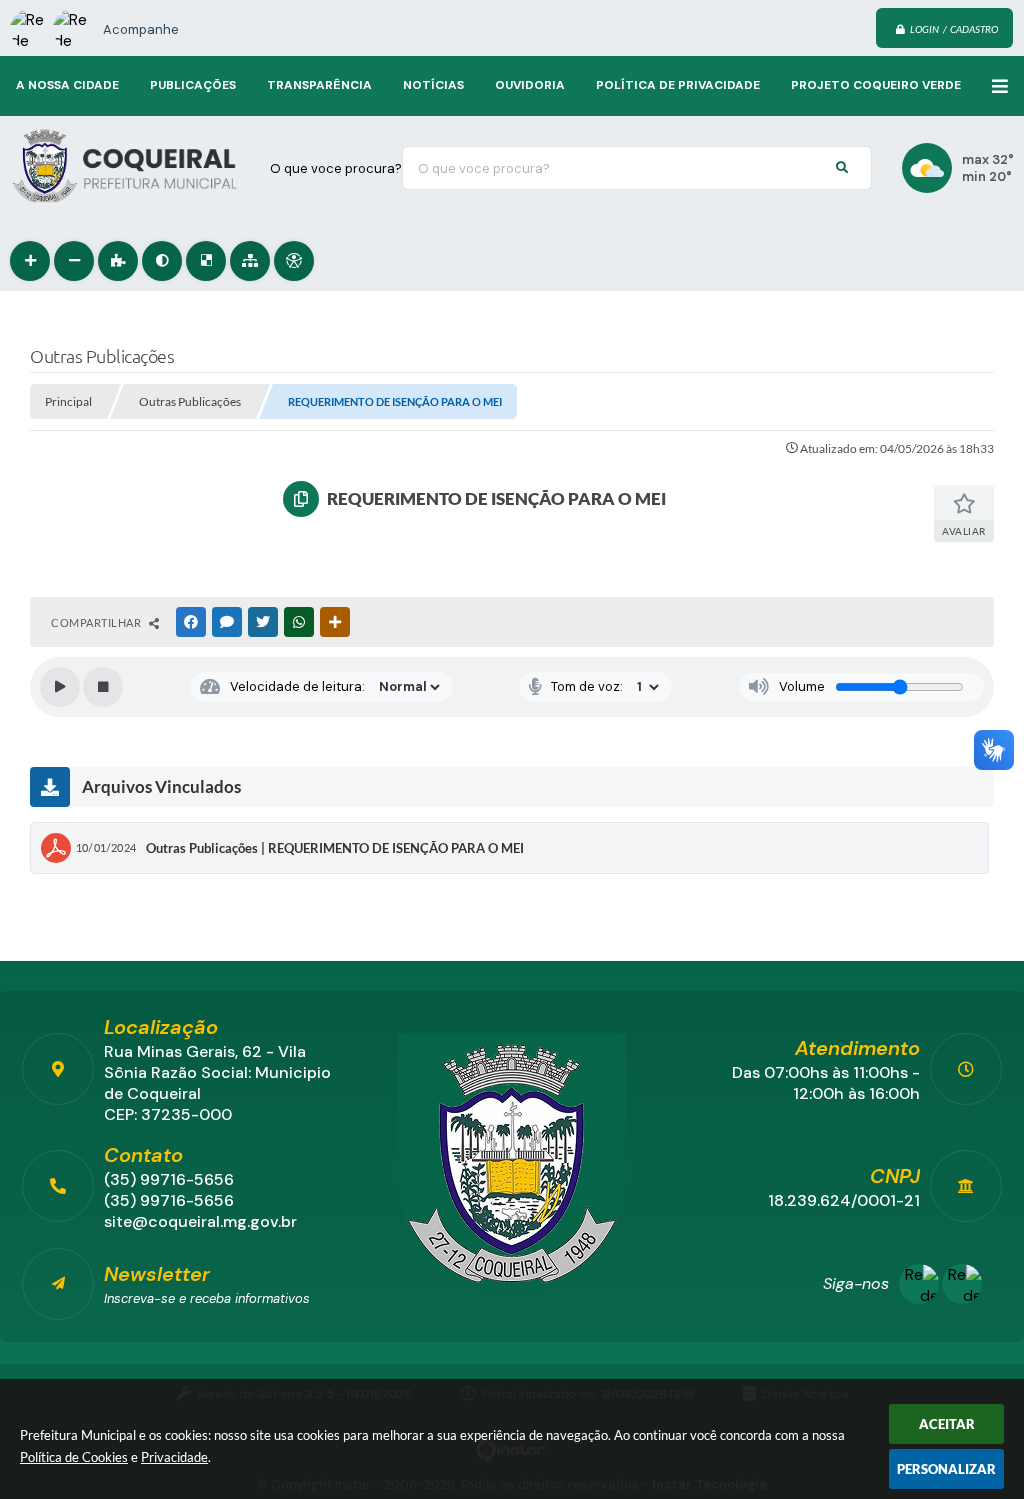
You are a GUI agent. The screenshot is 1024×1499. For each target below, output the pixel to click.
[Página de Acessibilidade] (294, 261)
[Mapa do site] (250, 261)
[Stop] (103, 687)
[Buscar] (842, 168)
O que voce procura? (336, 168)
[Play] (60, 687)
